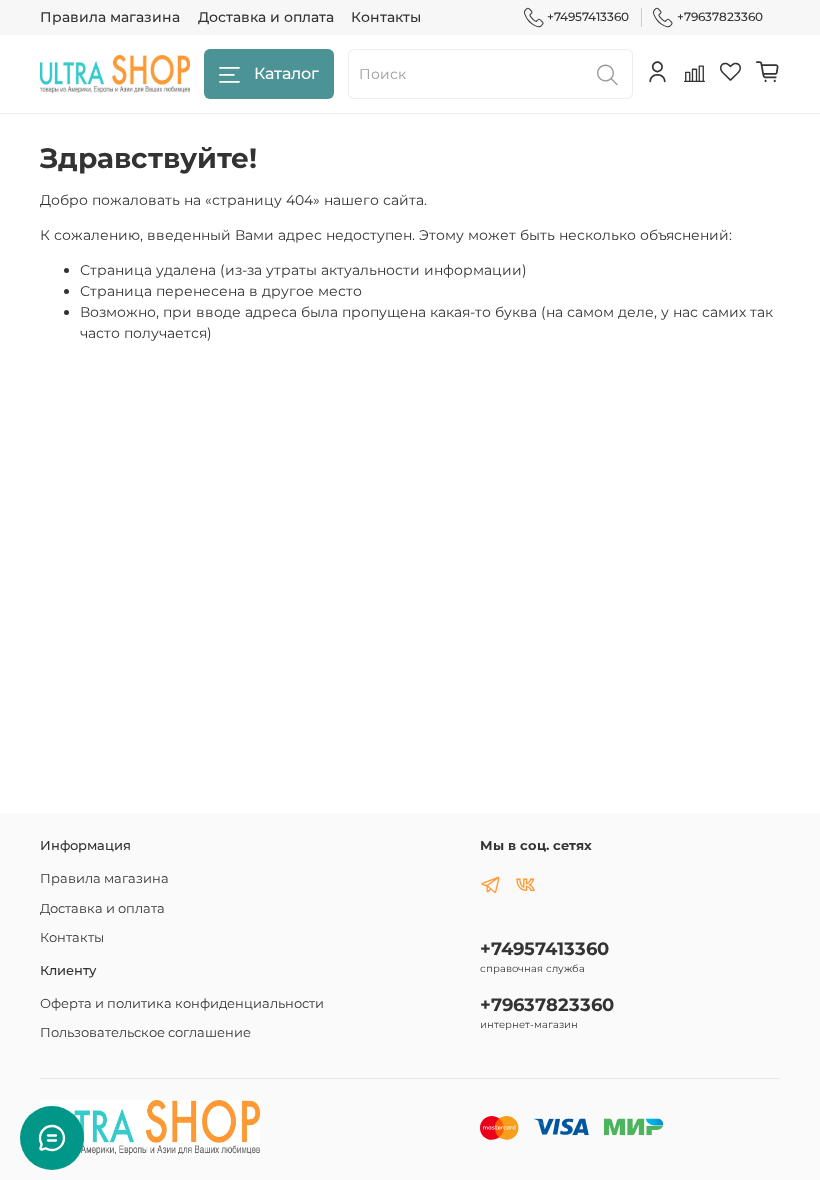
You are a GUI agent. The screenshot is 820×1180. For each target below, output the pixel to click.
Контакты (386, 17)
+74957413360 (588, 16)
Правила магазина (110, 17)
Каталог (286, 73)
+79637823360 (720, 16)
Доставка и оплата (266, 17)
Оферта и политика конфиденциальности (182, 1003)
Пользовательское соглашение (145, 1032)
